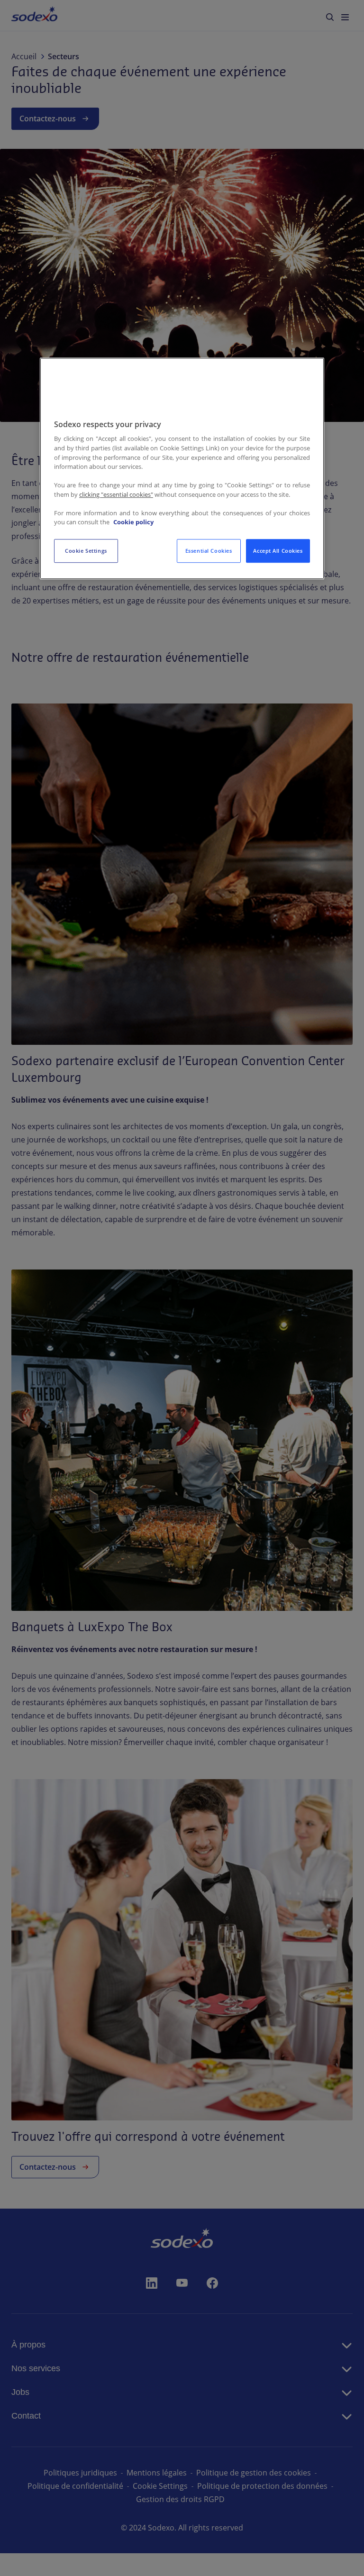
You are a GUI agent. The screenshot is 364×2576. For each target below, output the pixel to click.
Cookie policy (133, 522)
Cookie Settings (86, 551)
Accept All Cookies (278, 551)
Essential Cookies (209, 551)
